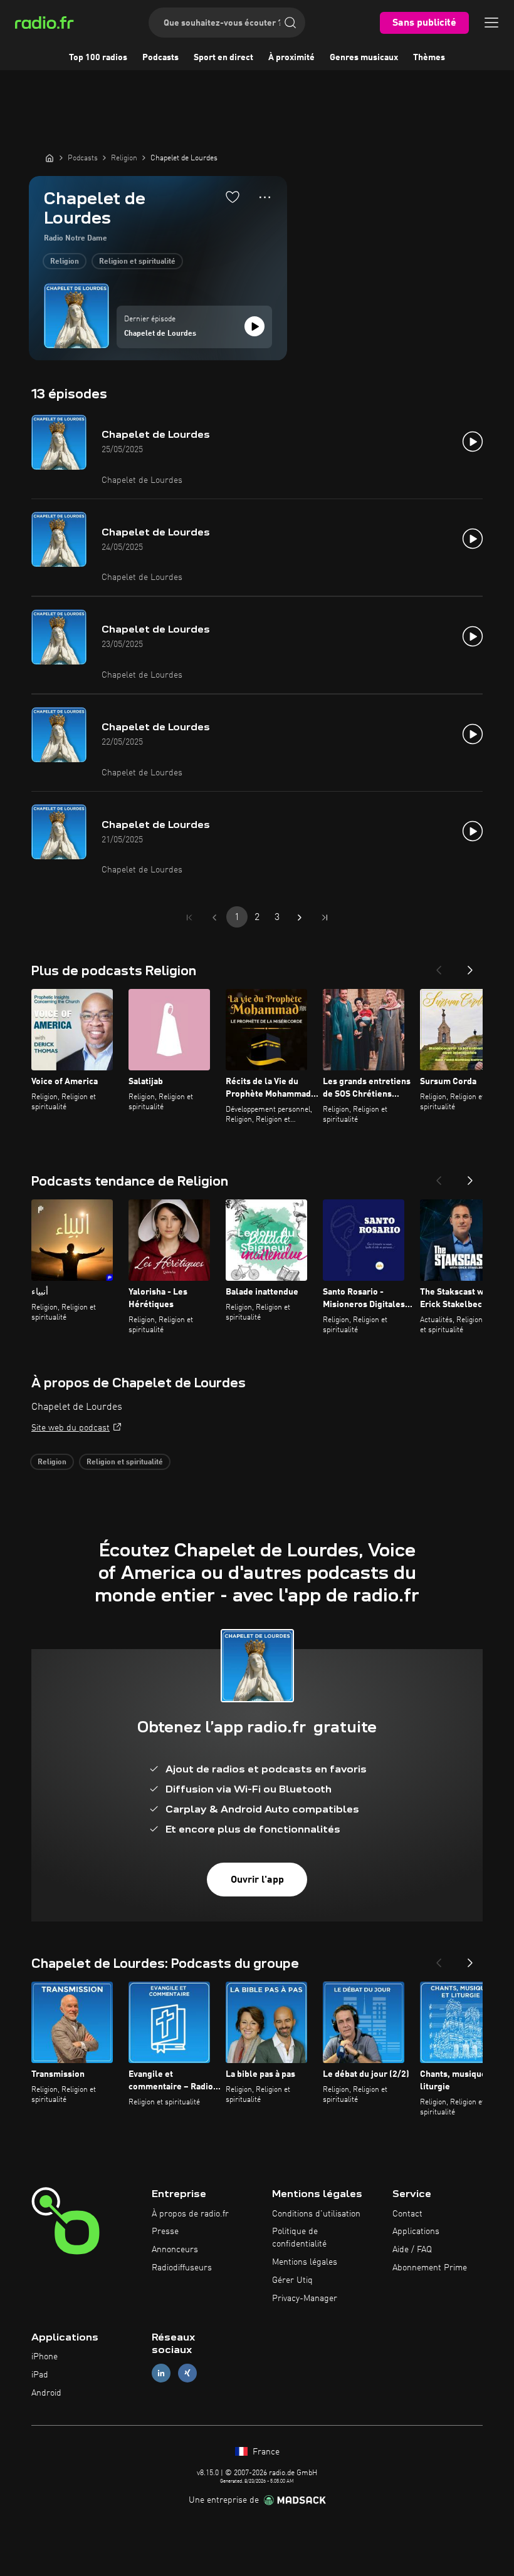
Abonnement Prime (430, 2268)
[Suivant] (470, 966)
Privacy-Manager (305, 2299)
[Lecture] (254, 326)
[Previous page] (214, 918)
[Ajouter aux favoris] (233, 197)
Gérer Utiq (292, 2280)
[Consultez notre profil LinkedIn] (161, 2373)
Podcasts (160, 58)
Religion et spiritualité (137, 262)
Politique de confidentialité (299, 2238)
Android (46, 2393)
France (265, 2452)
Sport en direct (223, 58)
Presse (165, 2232)
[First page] (189, 918)
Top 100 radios (98, 58)
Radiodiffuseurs (182, 2268)
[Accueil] (50, 158)
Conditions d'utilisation (316, 2214)
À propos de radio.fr (190, 2214)
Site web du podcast (71, 1428)
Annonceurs (175, 2250)
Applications (416, 2232)
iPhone (45, 2357)
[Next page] (300, 918)
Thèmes (429, 58)
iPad (40, 2375)
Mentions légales (305, 2262)
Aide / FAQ (412, 2250)
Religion (65, 262)
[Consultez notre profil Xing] (187, 2373)
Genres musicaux (364, 58)
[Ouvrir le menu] (491, 23)
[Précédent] (439, 966)
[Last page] (325, 918)
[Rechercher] (290, 23)
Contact (407, 2214)
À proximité (291, 58)
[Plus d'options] (265, 197)
